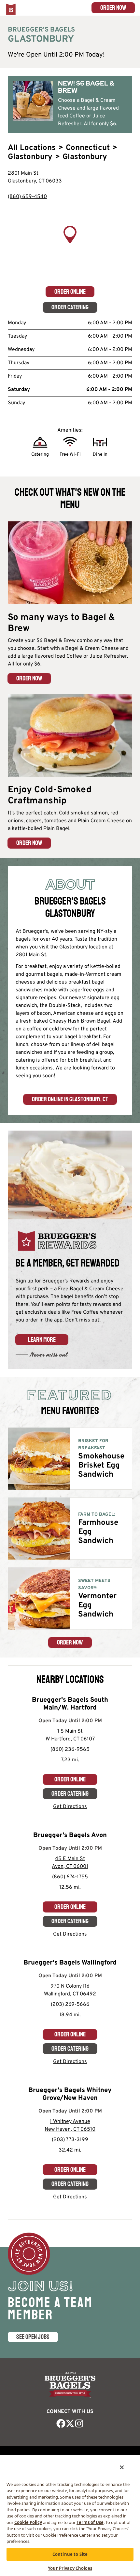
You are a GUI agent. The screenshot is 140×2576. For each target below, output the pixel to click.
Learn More (42, 1340)
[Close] (122, 2467)
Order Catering (70, 307)
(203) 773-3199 (70, 2140)
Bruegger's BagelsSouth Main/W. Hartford (70, 1704)
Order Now (113, 8)
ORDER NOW (29, 678)
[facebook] (61, 2423)
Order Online (70, 292)
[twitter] (70, 2423)
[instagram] (79, 2423)
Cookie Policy (28, 2522)
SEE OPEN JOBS (33, 2337)
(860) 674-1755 (70, 1877)
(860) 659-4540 (27, 197)
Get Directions (70, 1807)
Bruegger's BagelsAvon (70, 1835)
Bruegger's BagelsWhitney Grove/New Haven (70, 2094)
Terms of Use (90, 2522)
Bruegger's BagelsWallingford (70, 1963)
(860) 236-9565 (70, 1750)
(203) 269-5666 (70, 2005)
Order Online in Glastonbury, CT (70, 1099)
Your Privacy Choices (70, 2568)
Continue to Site (70, 2554)
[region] (70, 244)
